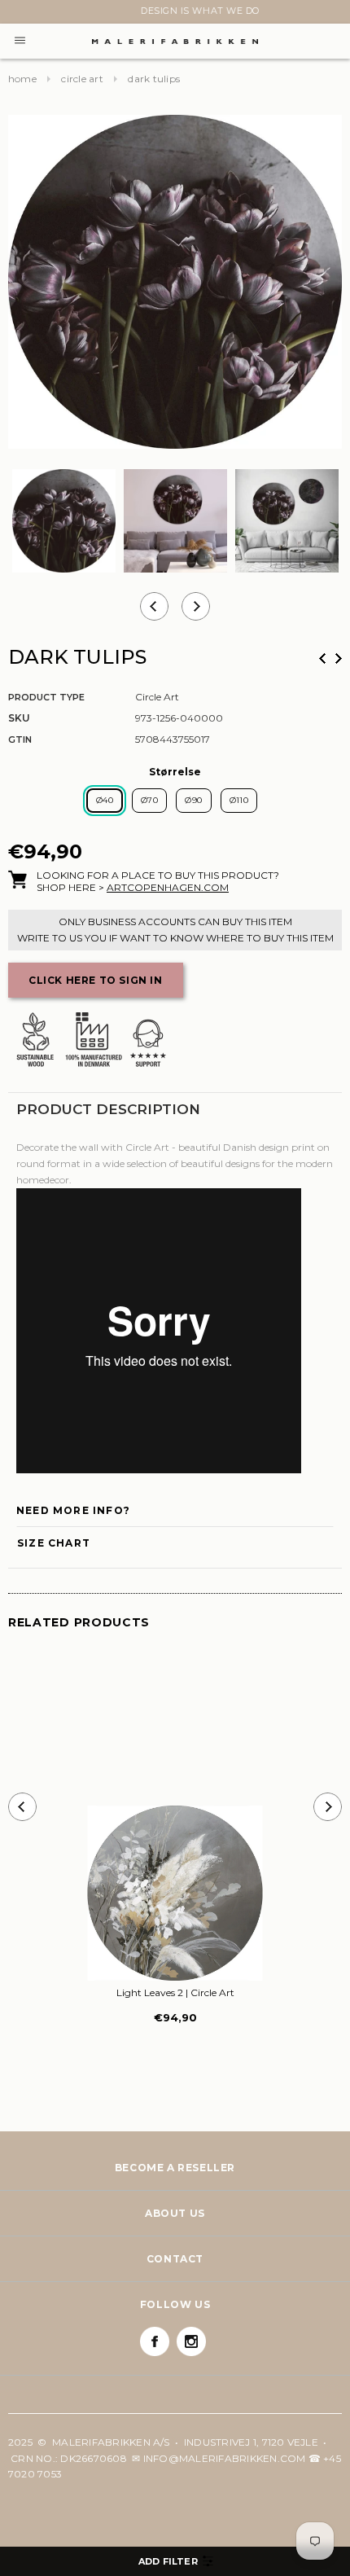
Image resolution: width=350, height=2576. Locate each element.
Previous (322, 658)
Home (22, 79)
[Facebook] (155, 2341)
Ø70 (149, 800)
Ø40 (105, 800)
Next (18, 14)
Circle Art (82, 79)
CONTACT (175, 2259)
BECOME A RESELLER (175, 2168)
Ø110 (239, 800)
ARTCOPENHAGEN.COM (168, 887)
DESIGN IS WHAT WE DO (175, 11)
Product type (46, 697)
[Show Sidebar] (175, 2561)
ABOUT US (175, 2213)
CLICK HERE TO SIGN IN (96, 980)
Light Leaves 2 (175, 1992)
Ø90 (193, 800)
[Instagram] (191, 2341)
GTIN (20, 739)
